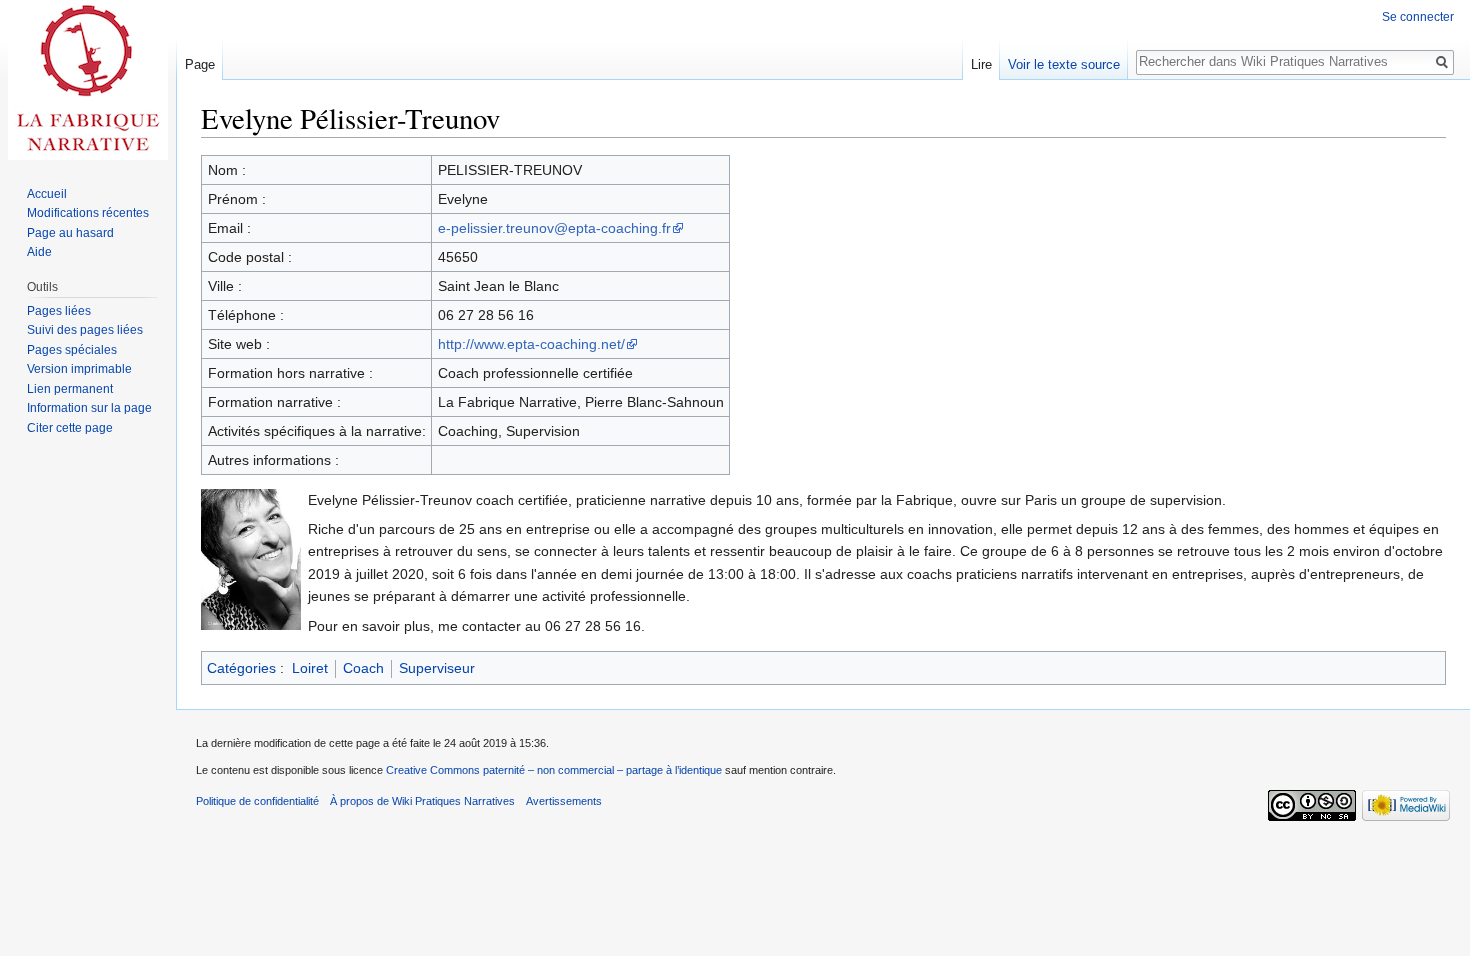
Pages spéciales (72, 350)
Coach (363, 668)
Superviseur (437, 668)
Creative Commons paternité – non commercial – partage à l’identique (554, 770)
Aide (39, 252)
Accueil (47, 194)
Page (200, 64)
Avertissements (564, 801)
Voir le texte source (1064, 64)
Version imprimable (79, 369)
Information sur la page (89, 408)
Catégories (241, 668)
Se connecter (1418, 17)
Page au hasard (70, 233)
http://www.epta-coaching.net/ (531, 344)
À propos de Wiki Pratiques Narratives (422, 801)
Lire (981, 64)
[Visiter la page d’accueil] (88, 80)
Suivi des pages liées (85, 330)
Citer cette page (70, 428)
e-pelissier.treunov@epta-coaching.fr (554, 228)
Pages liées (59, 311)
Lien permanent (70, 389)
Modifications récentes (88, 213)
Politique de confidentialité (257, 801)
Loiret (310, 668)
